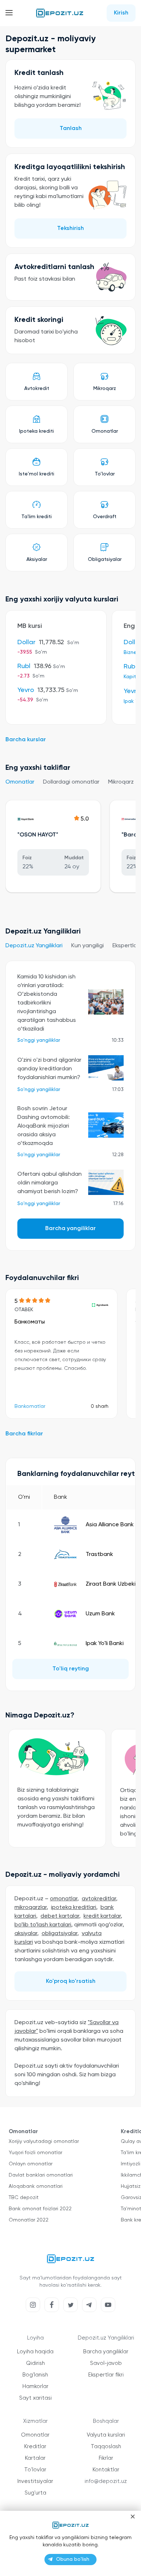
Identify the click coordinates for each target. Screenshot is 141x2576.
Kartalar (35, 2458)
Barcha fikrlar (24, 1434)
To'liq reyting (71, 1669)
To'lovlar (35, 2470)
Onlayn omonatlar (31, 2164)
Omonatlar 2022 (29, 2220)
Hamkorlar (35, 2386)
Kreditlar (35, 2447)
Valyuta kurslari (106, 2435)
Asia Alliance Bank (110, 1525)
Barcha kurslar (26, 740)
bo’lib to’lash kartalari (43, 1925)
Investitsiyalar (35, 2481)
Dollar (26, 642)
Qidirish (35, 2363)
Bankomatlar (30, 1406)
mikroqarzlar (31, 1908)
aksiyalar (26, 1934)
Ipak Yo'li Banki (105, 1644)
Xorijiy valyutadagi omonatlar (44, 2141)
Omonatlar (20, 782)
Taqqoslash (106, 2447)
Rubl (24, 666)
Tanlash (71, 129)
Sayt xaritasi (35, 2398)
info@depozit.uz (106, 2481)
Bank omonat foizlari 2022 (40, 2209)
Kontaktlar (106, 2470)
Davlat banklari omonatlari (41, 2175)
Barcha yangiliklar (70, 1229)
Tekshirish (70, 228)
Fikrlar (106, 2458)
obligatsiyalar (59, 1934)
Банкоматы (30, 1322)
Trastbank (99, 1555)
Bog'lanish (35, 2375)
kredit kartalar (102, 1916)
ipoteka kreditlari (74, 1908)
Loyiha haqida (35, 2352)
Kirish (121, 13)
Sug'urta (35, 2493)
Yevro (26, 690)
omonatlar (64, 1899)
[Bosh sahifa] (60, 13)
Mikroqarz (121, 782)
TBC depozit (24, 2198)
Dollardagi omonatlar (71, 782)
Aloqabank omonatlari (36, 2186)
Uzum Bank (100, 1614)
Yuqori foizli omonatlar (35, 2153)
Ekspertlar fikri (106, 2375)
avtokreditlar (99, 1899)
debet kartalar (60, 1916)
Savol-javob (106, 2363)
